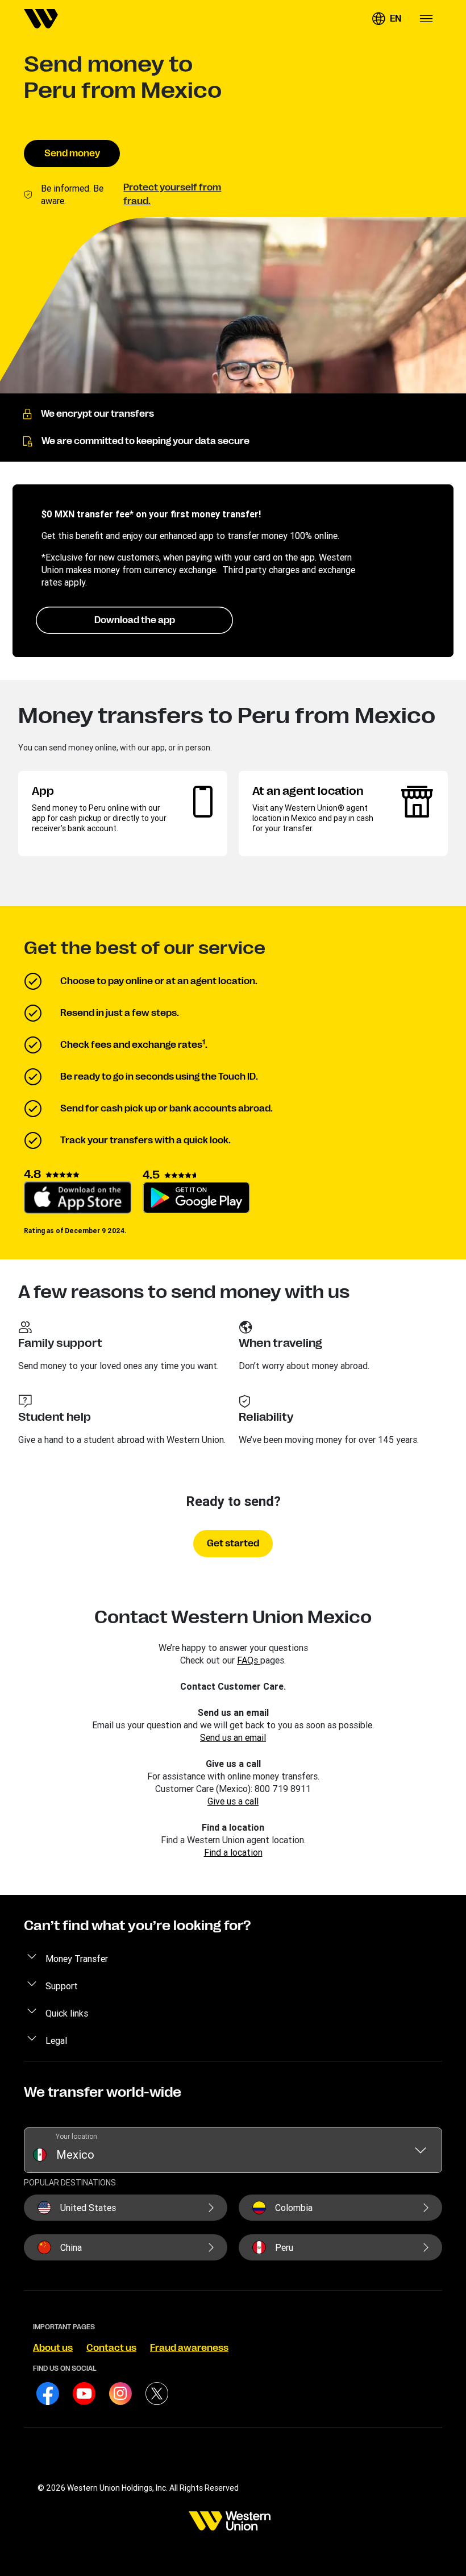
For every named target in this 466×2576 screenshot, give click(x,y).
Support (62, 1986)
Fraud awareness (189, 2348)
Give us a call (233, 1801)
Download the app (135, 620)
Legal (56, 2040)
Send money (72, 154)
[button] (386, 19)
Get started (233, 1544)
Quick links (67, 2013)
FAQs (249, 1660)
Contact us (111, 2348)
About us (53, 2348)
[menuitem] (41, 19)
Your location (76, 2136)
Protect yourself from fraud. (172, 194)
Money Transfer (77, 1959)
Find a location (233, 1852)
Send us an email (233, 1737)
